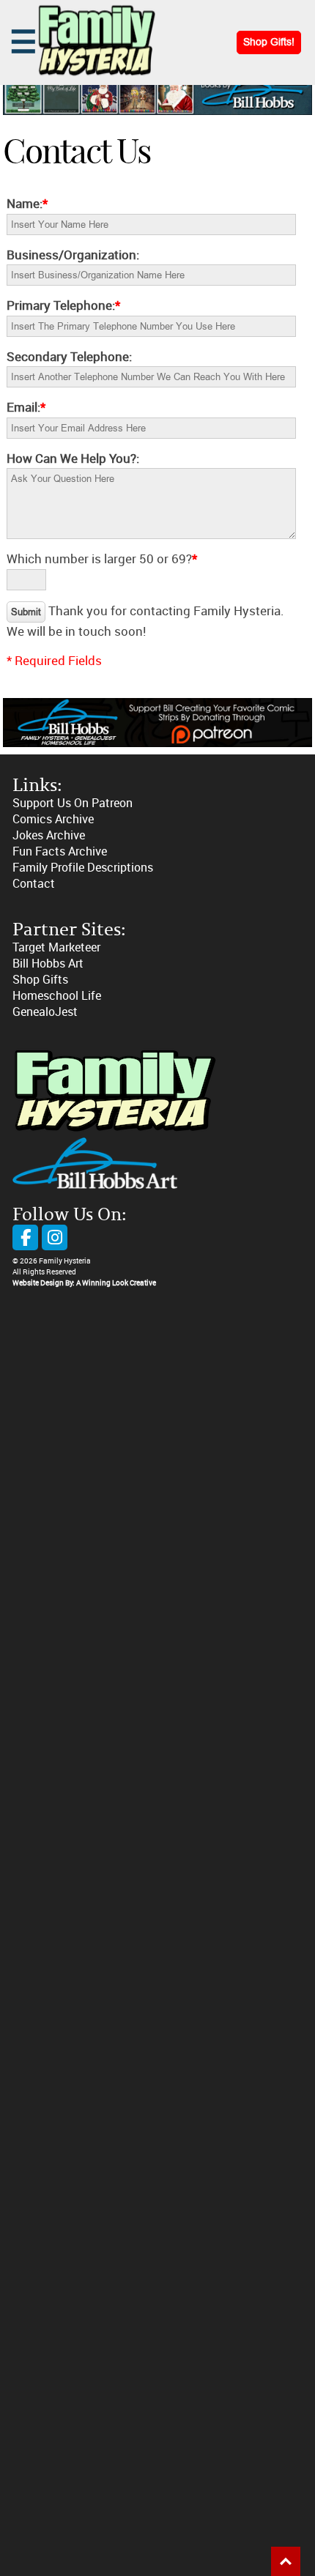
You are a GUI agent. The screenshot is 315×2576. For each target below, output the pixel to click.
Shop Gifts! (269, 42)
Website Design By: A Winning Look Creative (84, 1283)
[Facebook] (25, 1237)
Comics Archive (53, 819)
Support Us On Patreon (73, 803)
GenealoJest (45, 1012)
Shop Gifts (40, 980)
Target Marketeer (56, 947)
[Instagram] (55, 1237)
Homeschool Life (57, 996)
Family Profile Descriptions (83, 868)
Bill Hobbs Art (48, 964)
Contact (34, 884)
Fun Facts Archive (60, 851)
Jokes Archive (49, 835)
